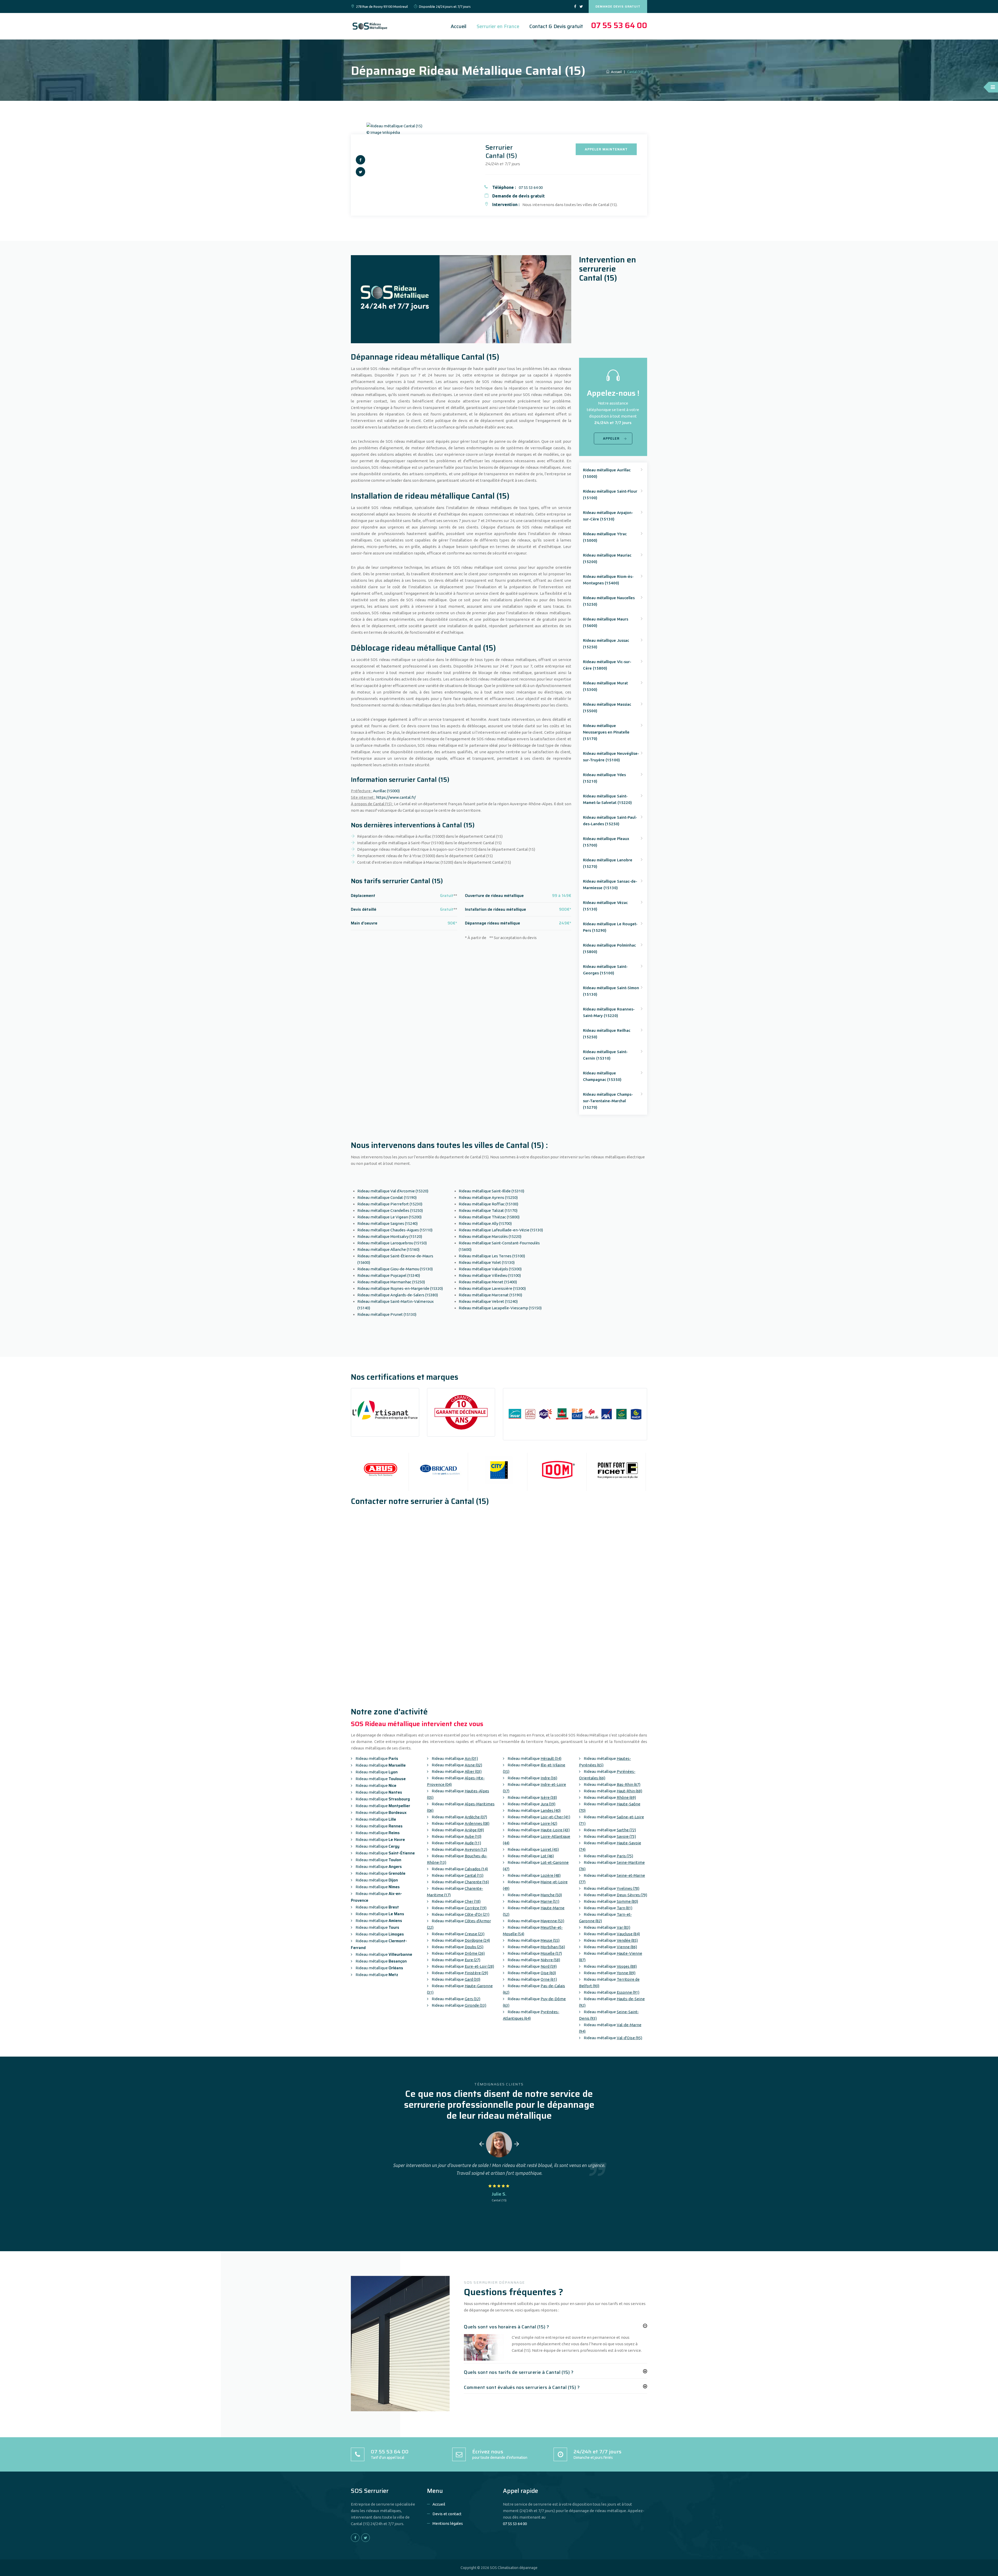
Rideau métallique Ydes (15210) (604, 778)
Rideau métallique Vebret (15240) (488, 1301)
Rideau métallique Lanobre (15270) (608, 863)
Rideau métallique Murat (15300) (605, 686)
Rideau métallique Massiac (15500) (607, 708)
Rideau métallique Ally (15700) (485, 1223)
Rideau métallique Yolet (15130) (487, 1262)
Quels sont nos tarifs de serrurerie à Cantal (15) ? (519, 2372)
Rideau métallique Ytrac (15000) (605, 537)
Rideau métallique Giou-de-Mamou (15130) (395, 1269)
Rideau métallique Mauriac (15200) (607, 558)
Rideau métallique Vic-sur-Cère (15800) (607, 665)
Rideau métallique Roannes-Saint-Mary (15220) (609, 1012)
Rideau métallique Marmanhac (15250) (391, 1282)
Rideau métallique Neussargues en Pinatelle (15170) (606, 732)
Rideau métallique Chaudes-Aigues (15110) (395, 1230)
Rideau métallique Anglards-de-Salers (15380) (398, 1295)
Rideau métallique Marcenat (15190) (490, 1295)
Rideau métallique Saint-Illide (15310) (491, 1191)
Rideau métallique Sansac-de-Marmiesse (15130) (610, 884)
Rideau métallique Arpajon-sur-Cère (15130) (608, 516)
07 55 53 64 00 (619, 25)
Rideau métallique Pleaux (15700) (606, 842)
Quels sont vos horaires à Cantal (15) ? (507, 2327)
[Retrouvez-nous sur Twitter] (581, 7)
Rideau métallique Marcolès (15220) (490, 1236)
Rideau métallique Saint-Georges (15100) (605, 970)
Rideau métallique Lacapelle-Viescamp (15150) (500, 1308)
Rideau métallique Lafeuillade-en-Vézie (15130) (501, 1230)
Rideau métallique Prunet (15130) (387, 1314)
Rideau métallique (376, 1758)
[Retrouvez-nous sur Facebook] (575, 7)
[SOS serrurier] (371, 26)
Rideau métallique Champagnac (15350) (602, 1076)
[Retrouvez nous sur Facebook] (360, 160)
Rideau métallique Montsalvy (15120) (390, 1236)
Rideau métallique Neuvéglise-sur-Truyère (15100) (611, 757)
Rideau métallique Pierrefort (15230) (390, 1204)
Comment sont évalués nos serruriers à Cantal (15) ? (522, 2387)
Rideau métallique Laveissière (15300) (492, 1288)
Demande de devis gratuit (518, 196)
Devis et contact (447, 2514)
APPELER (611, 438)
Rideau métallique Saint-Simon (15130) (611, 991)
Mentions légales (448, 2523)
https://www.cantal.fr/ (396, 797)
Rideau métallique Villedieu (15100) (490, 1275)
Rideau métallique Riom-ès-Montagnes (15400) (608, 580)
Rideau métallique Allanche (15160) (388, 1249)
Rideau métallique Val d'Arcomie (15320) (393, 1191)
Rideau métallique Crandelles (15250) (390, 1210)
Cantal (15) (499, 2200)
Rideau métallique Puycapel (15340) (389, 1275)
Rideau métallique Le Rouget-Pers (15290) (610, 927)
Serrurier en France (498, 26)
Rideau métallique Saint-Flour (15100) (610, 494)
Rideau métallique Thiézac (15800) (489, 1217)
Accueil (459, 26)
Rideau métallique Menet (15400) (488, 1282)
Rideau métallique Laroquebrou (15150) (392, 1243)
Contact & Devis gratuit (556, 26)
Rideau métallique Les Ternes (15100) (492, 1256)
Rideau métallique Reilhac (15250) (607, 1034)
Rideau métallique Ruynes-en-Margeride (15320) (400, 1288)
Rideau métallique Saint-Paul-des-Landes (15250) (610, 821)
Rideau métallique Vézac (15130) (605, 906)
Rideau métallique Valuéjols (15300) (490, 1269)
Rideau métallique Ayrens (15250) (488, 1197)
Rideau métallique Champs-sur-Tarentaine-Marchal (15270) (608, 1101)
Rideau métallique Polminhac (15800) (609, 948)
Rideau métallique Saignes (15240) (388, 1223)
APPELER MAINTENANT (606, 149)
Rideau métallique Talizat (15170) (488, 1210)
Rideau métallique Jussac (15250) (606, 644)
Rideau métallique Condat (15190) (387, 1197)
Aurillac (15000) (386, 791)
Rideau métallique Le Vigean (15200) (389, 1217)
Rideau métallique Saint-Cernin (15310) (605, 1055)
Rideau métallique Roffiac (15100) (488, 1204)
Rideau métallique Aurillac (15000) (607, 473)
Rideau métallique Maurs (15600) (606, 622)
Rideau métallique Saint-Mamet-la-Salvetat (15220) (607, 799)
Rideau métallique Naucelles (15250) (609, 601)
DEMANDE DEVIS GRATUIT (618, 6)
